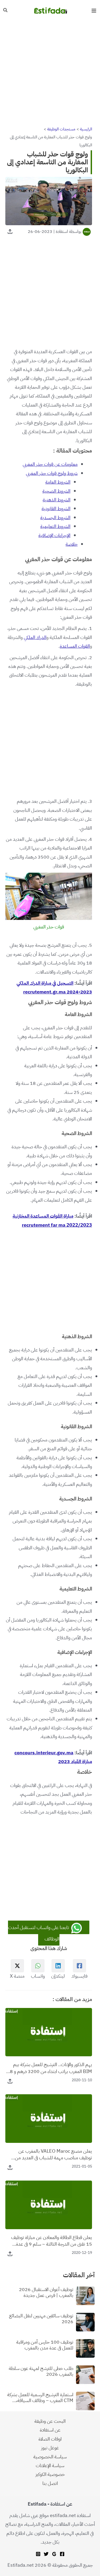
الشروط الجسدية (55, 517)
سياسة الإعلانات (50, 2465)
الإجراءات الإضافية (54, 535)
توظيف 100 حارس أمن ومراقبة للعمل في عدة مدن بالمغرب (45, 2345)
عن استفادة (50, 2430)
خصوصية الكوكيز (50, 2474)
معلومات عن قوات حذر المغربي (50, 464)
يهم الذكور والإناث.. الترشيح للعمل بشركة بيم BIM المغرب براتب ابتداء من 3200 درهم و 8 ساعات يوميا (51, 2068)
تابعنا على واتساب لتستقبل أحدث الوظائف (39, 1933)
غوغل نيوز (50, 2448)
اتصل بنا (50, 2483)
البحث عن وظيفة (50, 2421)
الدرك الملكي (35, 637)
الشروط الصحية (56, 491)
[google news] (54, 2554)
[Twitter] (46, 2554)
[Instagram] (38, 2554)
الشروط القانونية (56, 508)
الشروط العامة (58, 482)
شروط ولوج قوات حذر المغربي (52, 473)
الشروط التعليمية (55, 526)
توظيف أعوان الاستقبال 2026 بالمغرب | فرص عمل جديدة (46, 2292)
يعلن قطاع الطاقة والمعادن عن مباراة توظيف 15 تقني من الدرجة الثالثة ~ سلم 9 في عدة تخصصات (52, 2241)
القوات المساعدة (75, 646)
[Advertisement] (50, 73)
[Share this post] (10, 231)
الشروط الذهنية (57, 500)
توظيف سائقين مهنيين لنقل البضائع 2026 (41, 2319)
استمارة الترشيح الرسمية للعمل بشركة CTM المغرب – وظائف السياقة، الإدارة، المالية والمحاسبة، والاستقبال (40, 2397)
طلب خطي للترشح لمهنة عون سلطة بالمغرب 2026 (41, 2371)
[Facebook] (62, 2554)
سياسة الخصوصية (50, 2457)
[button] (5, 11)
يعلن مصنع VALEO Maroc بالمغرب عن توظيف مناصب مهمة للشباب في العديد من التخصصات (53, 2154)
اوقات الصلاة (50, 2439)
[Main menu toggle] (94, 10)
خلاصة (72, 544)
